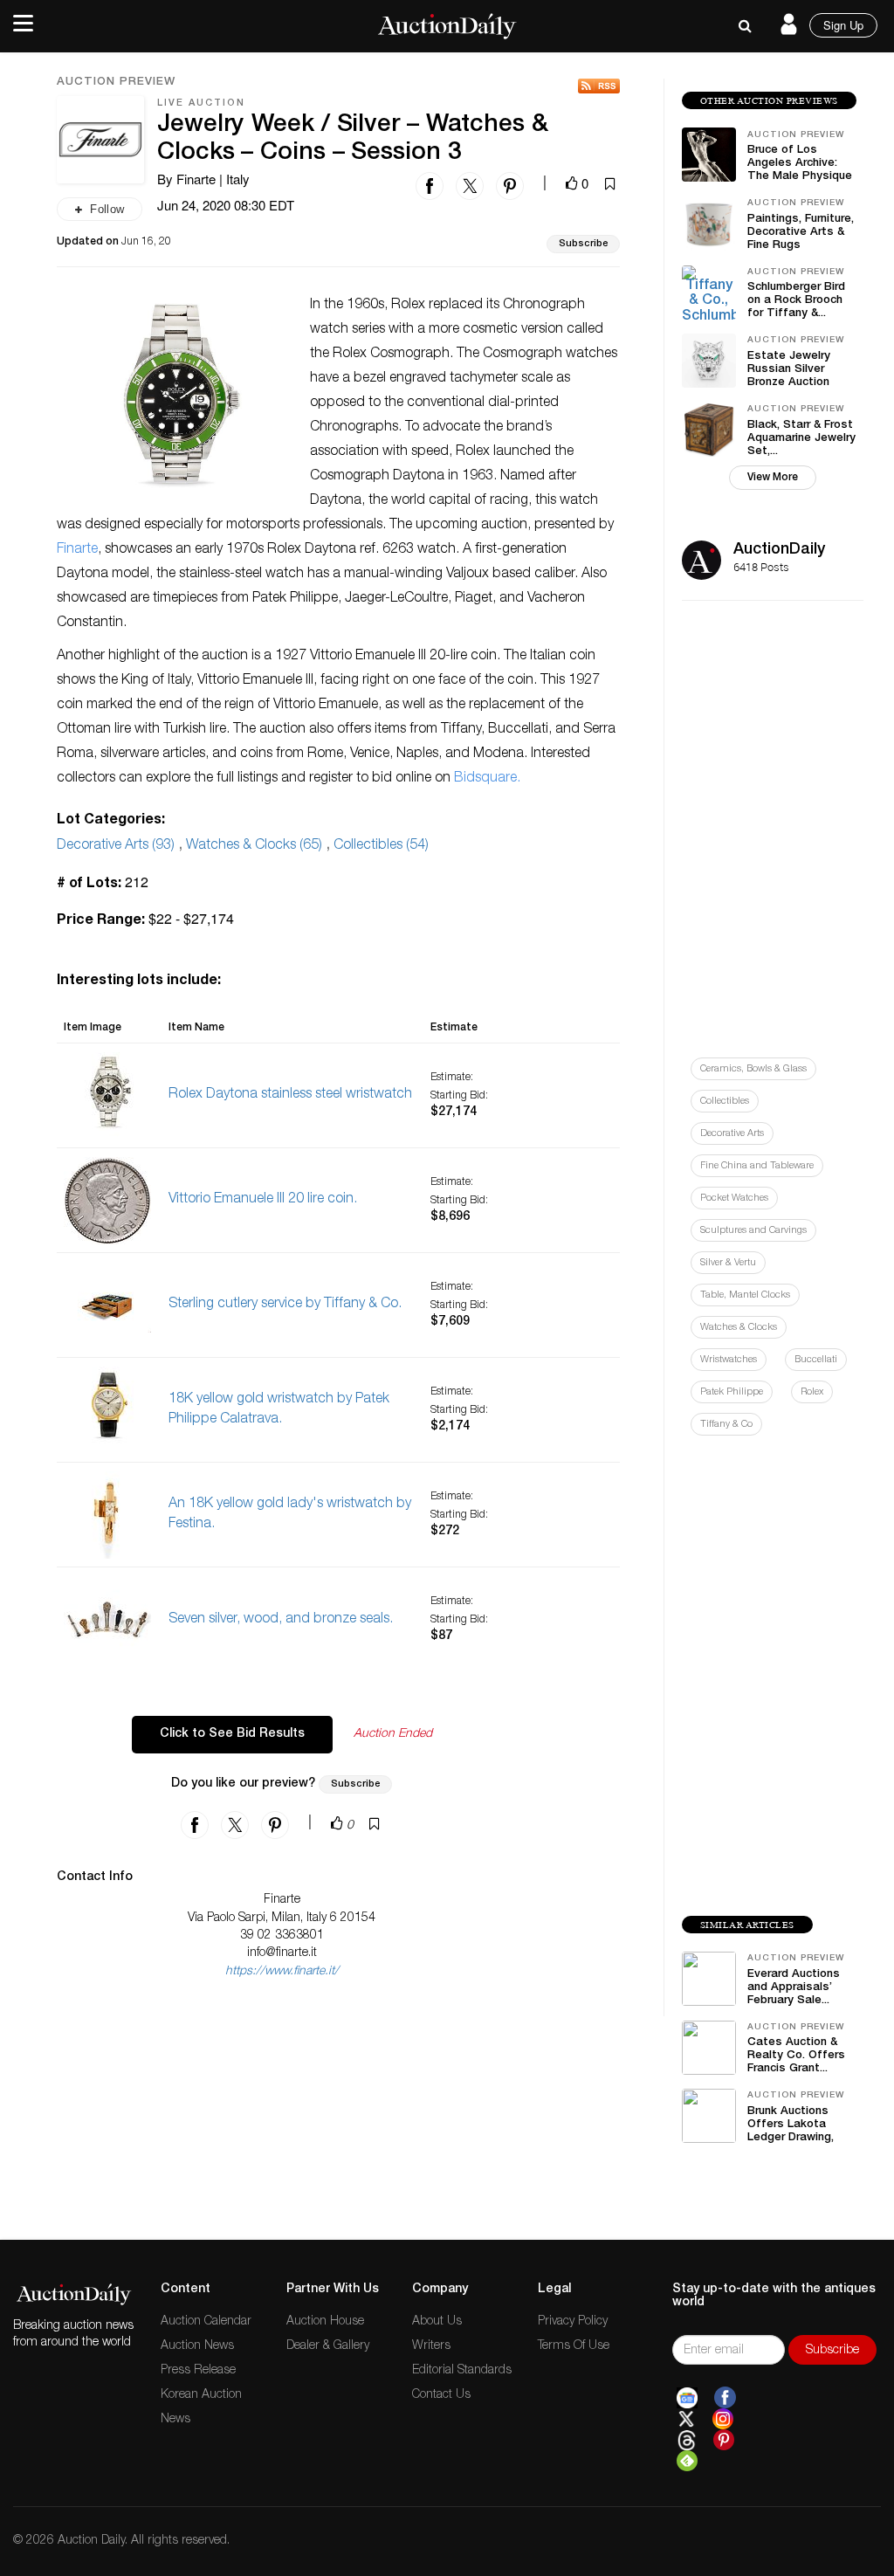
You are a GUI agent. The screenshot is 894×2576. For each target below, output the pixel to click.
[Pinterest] (724, 2441)
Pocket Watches (734, 1198)
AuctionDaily (779, 550)
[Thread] (687, 2441)
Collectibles (725, 1102)
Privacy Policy (573, 2322)
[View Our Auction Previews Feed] (599, 86)
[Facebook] (725, 2398)
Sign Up (843, 25)
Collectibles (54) (381, 846)
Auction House (325, 2322)
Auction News (197, 2346)
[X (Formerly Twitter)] (686, 2420)
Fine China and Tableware (757, 1166)
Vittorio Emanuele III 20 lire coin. (263, 1200)
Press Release (198, 2371)
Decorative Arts (732, 1134)
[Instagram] (723, 2420)
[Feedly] (687, 2462)
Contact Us (441, 2395)
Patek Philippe (732, 1392)
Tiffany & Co (726, 1425)
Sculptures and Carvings (753, 1231)
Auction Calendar (206, 2322)
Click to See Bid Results (232, 1734)
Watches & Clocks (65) (254, 846)
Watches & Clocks (739, 1328)
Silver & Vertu (728, 1263)
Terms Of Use (574, 2346)
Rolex (812, 1392)
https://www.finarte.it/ (282, 1972)
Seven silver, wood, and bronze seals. (281, 1620)
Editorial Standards (462, 2371)
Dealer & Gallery (328, 2346)
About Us (437, 2322)
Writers (431, 2346)
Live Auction (201, 103)
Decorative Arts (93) (116, 846)
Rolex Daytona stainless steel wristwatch (290, 1095)
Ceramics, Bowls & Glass (753, 1069)
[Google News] (687, 2398)
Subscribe (583, 244)
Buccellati (816, 1360)
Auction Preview (116, 83)
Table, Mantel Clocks (745, 1295)
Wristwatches (729, 1360)
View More (773, 478)
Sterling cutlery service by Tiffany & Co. (285, 1305)
